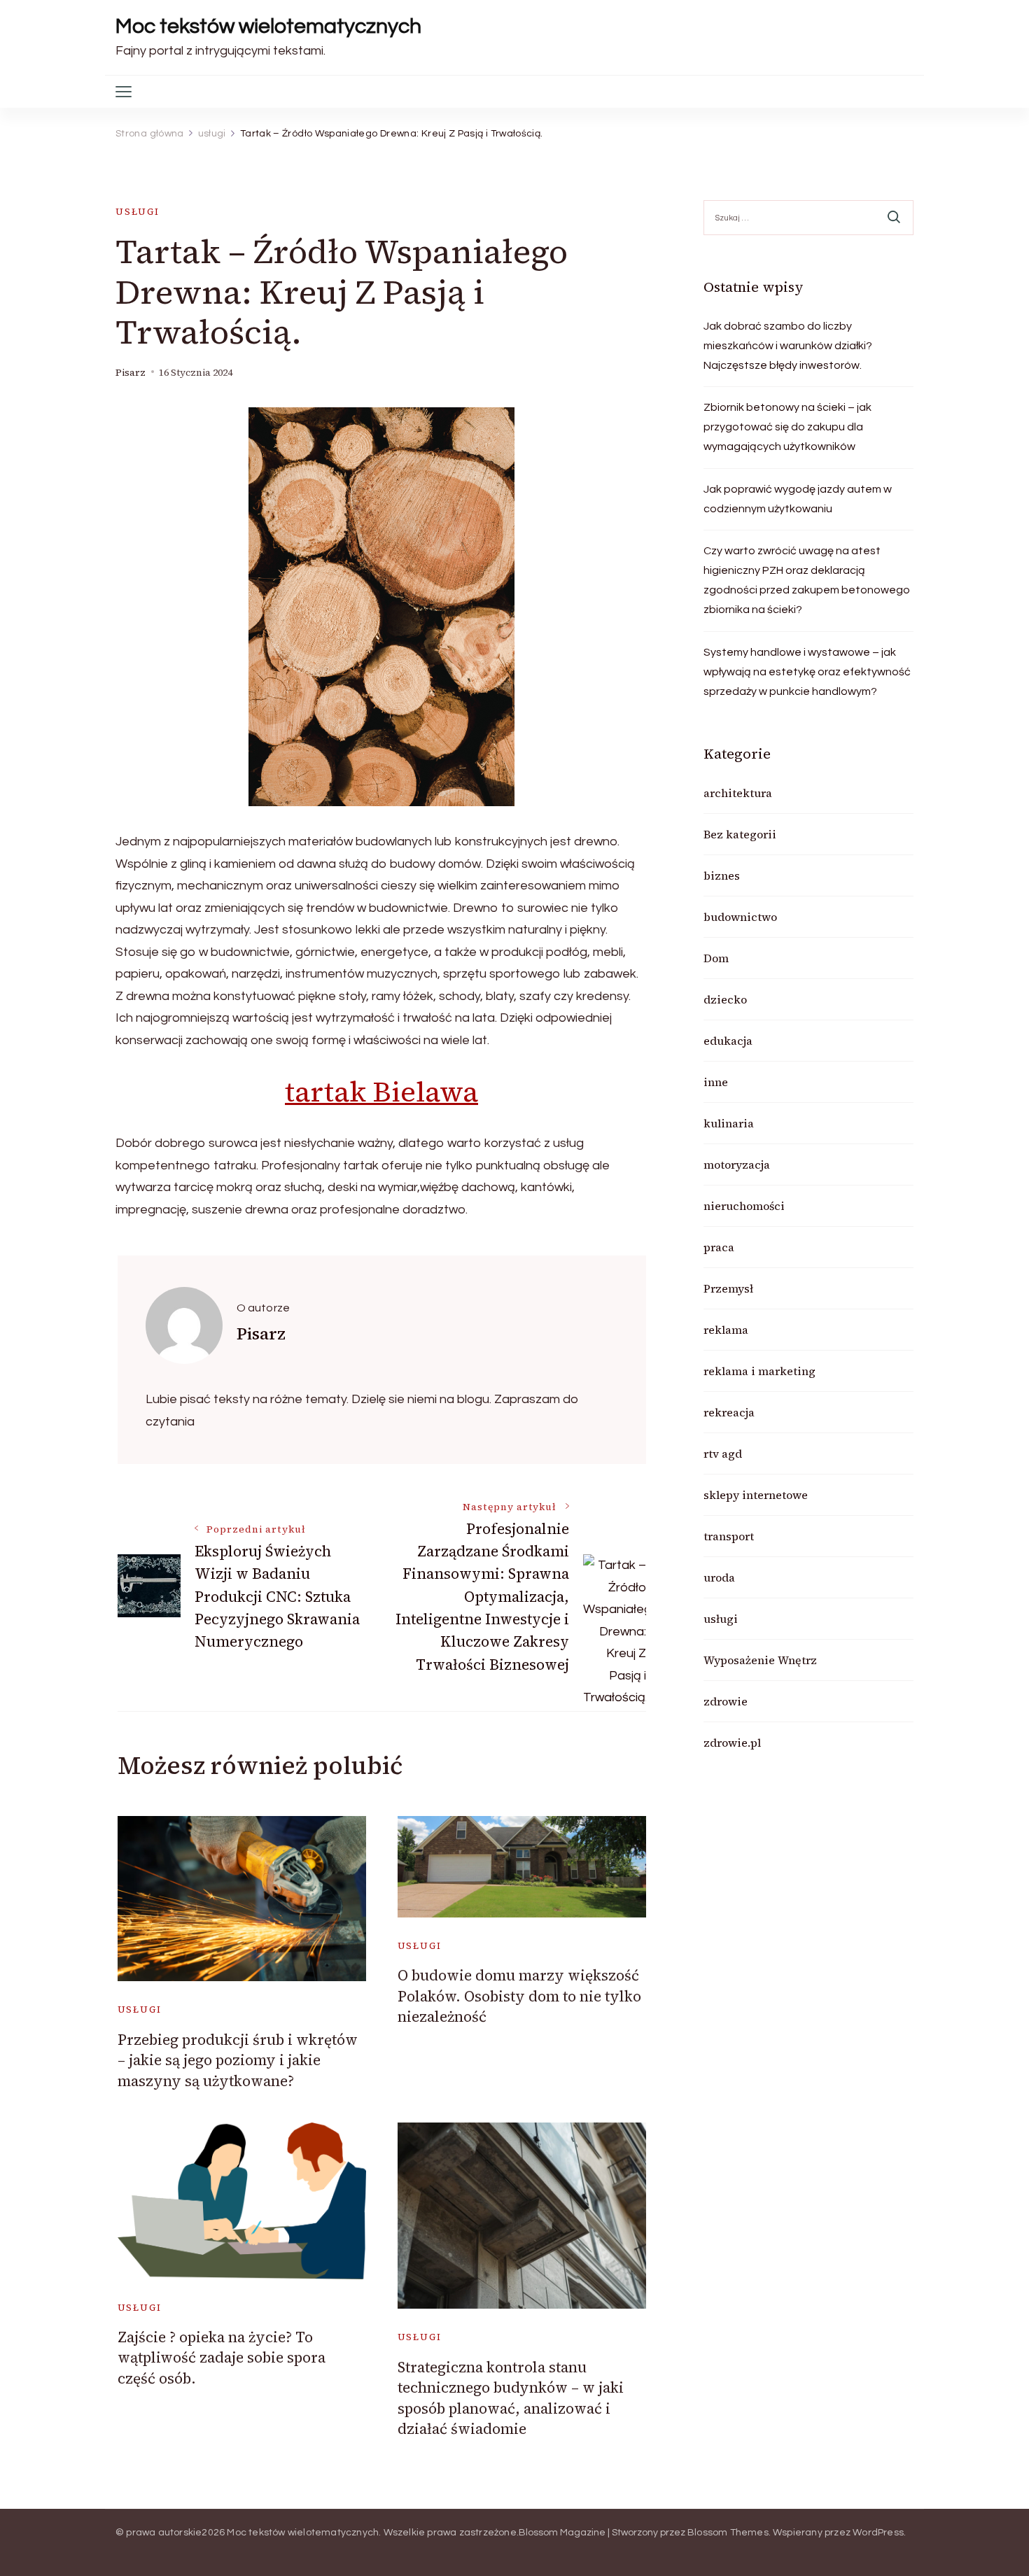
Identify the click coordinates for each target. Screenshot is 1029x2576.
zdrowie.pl (732, 1743)
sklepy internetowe (756, 1495)
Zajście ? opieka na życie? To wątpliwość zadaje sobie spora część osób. (222, 2358)
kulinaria (729, 1123)
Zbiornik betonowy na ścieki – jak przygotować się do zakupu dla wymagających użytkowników (787, 427)
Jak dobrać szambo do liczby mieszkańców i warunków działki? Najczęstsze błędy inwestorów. (788, 346)
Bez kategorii (740, 834)
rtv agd (723, 1454)
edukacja (728, 1041)
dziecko (725, 999)
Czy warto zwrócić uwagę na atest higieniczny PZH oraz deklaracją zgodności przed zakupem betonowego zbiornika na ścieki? (807, 580)
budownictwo (740, 917)
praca (719, 1247)
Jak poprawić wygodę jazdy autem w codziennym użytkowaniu (798, 499)
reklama (726, 1330)
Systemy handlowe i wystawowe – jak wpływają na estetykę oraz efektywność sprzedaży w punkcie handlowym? (807, 672)
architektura (738, 793)
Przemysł (728, 1288)
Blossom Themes (728, 2533)
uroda (719, 1577)
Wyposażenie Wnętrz (760, 1660)
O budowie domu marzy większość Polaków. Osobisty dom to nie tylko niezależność (519, 1996)
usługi (138, 212)
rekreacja (729, 1412)
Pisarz (131, 373)
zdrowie (726, 1701)
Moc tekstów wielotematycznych (268, 26)
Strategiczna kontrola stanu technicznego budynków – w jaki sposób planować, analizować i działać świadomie (511, 2398)
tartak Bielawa (381, 1092)
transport (729, 1536)
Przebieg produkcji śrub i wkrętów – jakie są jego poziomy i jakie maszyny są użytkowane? (238, 2060)
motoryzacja (737, 1164)
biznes (722, 875)
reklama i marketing (759, 1371)
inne (716, 1082)
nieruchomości (744, 1206)
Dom (716, 958)
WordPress (878, 2533)
